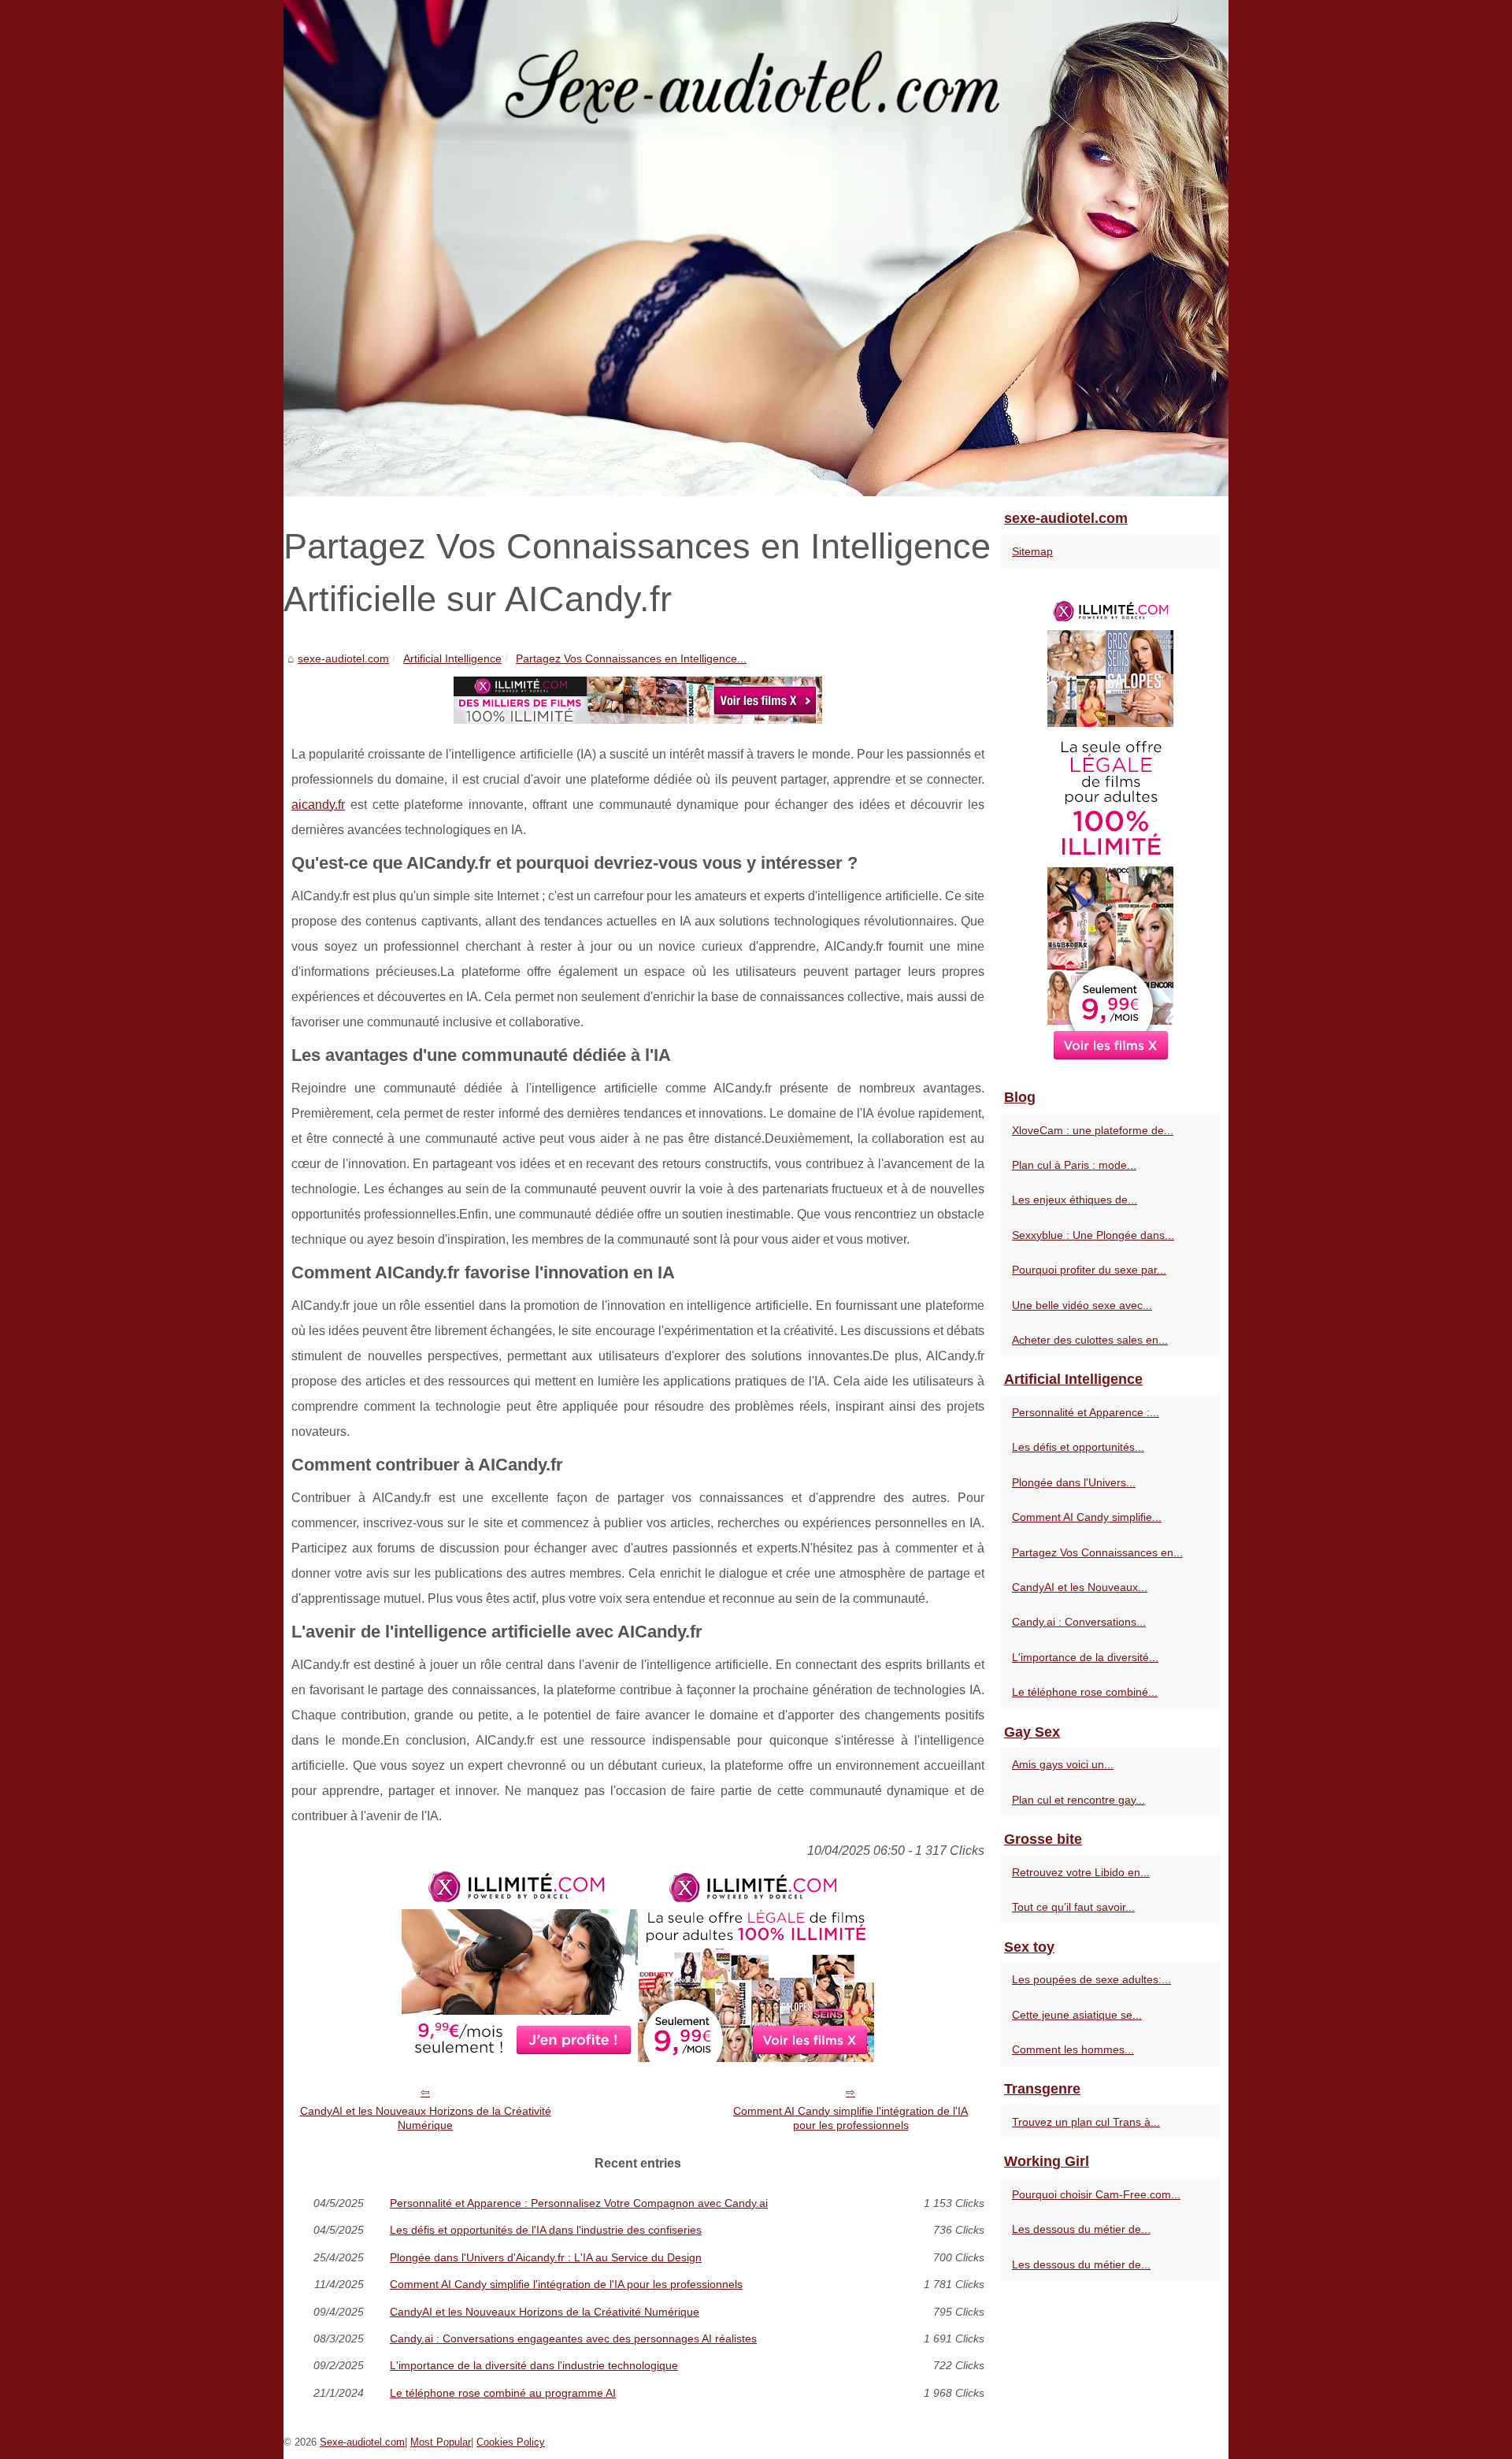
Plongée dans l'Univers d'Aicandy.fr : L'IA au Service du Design (546, 2257)
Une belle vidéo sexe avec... (1082, 1305)
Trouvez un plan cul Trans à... (1086, 2122)
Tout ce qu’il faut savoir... (1073, 1907)
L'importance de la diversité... (1085, 1657)
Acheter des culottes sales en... (1090, 1340)
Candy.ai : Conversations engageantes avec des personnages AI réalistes (573, 2338)
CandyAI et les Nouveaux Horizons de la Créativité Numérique (426, 2118)
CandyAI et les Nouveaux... (1080, 1587)
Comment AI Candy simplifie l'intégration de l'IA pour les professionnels (850, 2118)
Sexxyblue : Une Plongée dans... (1093, 1235)
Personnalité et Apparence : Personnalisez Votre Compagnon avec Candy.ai (579, 2203)
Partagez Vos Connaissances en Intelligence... (631, 658)
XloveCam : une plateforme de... (1093, 1130)
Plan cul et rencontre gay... (1078, 1800)
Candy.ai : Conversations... (1079, 1622)
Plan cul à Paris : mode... (1074, 1165)
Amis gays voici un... (1063, 1764)
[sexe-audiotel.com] (756, 248)
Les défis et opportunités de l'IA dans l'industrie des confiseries (546, 2230)
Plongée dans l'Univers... (1074, 1482)
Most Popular (441, 2442)
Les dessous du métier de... (1081, 2229)
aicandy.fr (318, 805)
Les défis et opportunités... (1078, 1447)
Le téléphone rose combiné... (1085, 1692)
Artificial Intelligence (452, 658)
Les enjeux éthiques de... (1075, 1200)
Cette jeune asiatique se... (1077, 2015)
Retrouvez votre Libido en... (1081, 1872)
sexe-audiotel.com (343, 658)
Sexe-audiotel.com (362, 2442)
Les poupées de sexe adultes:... (1091, 1979)
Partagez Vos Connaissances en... (1097, 1552)
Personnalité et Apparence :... (1086, 1412)
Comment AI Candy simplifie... (1087, 1517)
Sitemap (1032, 551)
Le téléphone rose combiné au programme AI (503, 2393)
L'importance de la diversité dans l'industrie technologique (534, 2365)
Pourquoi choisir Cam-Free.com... (1096, 2194)
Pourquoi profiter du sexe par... (1089, 1270)
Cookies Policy (511, 2442)
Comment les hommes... (1073, 2049)
